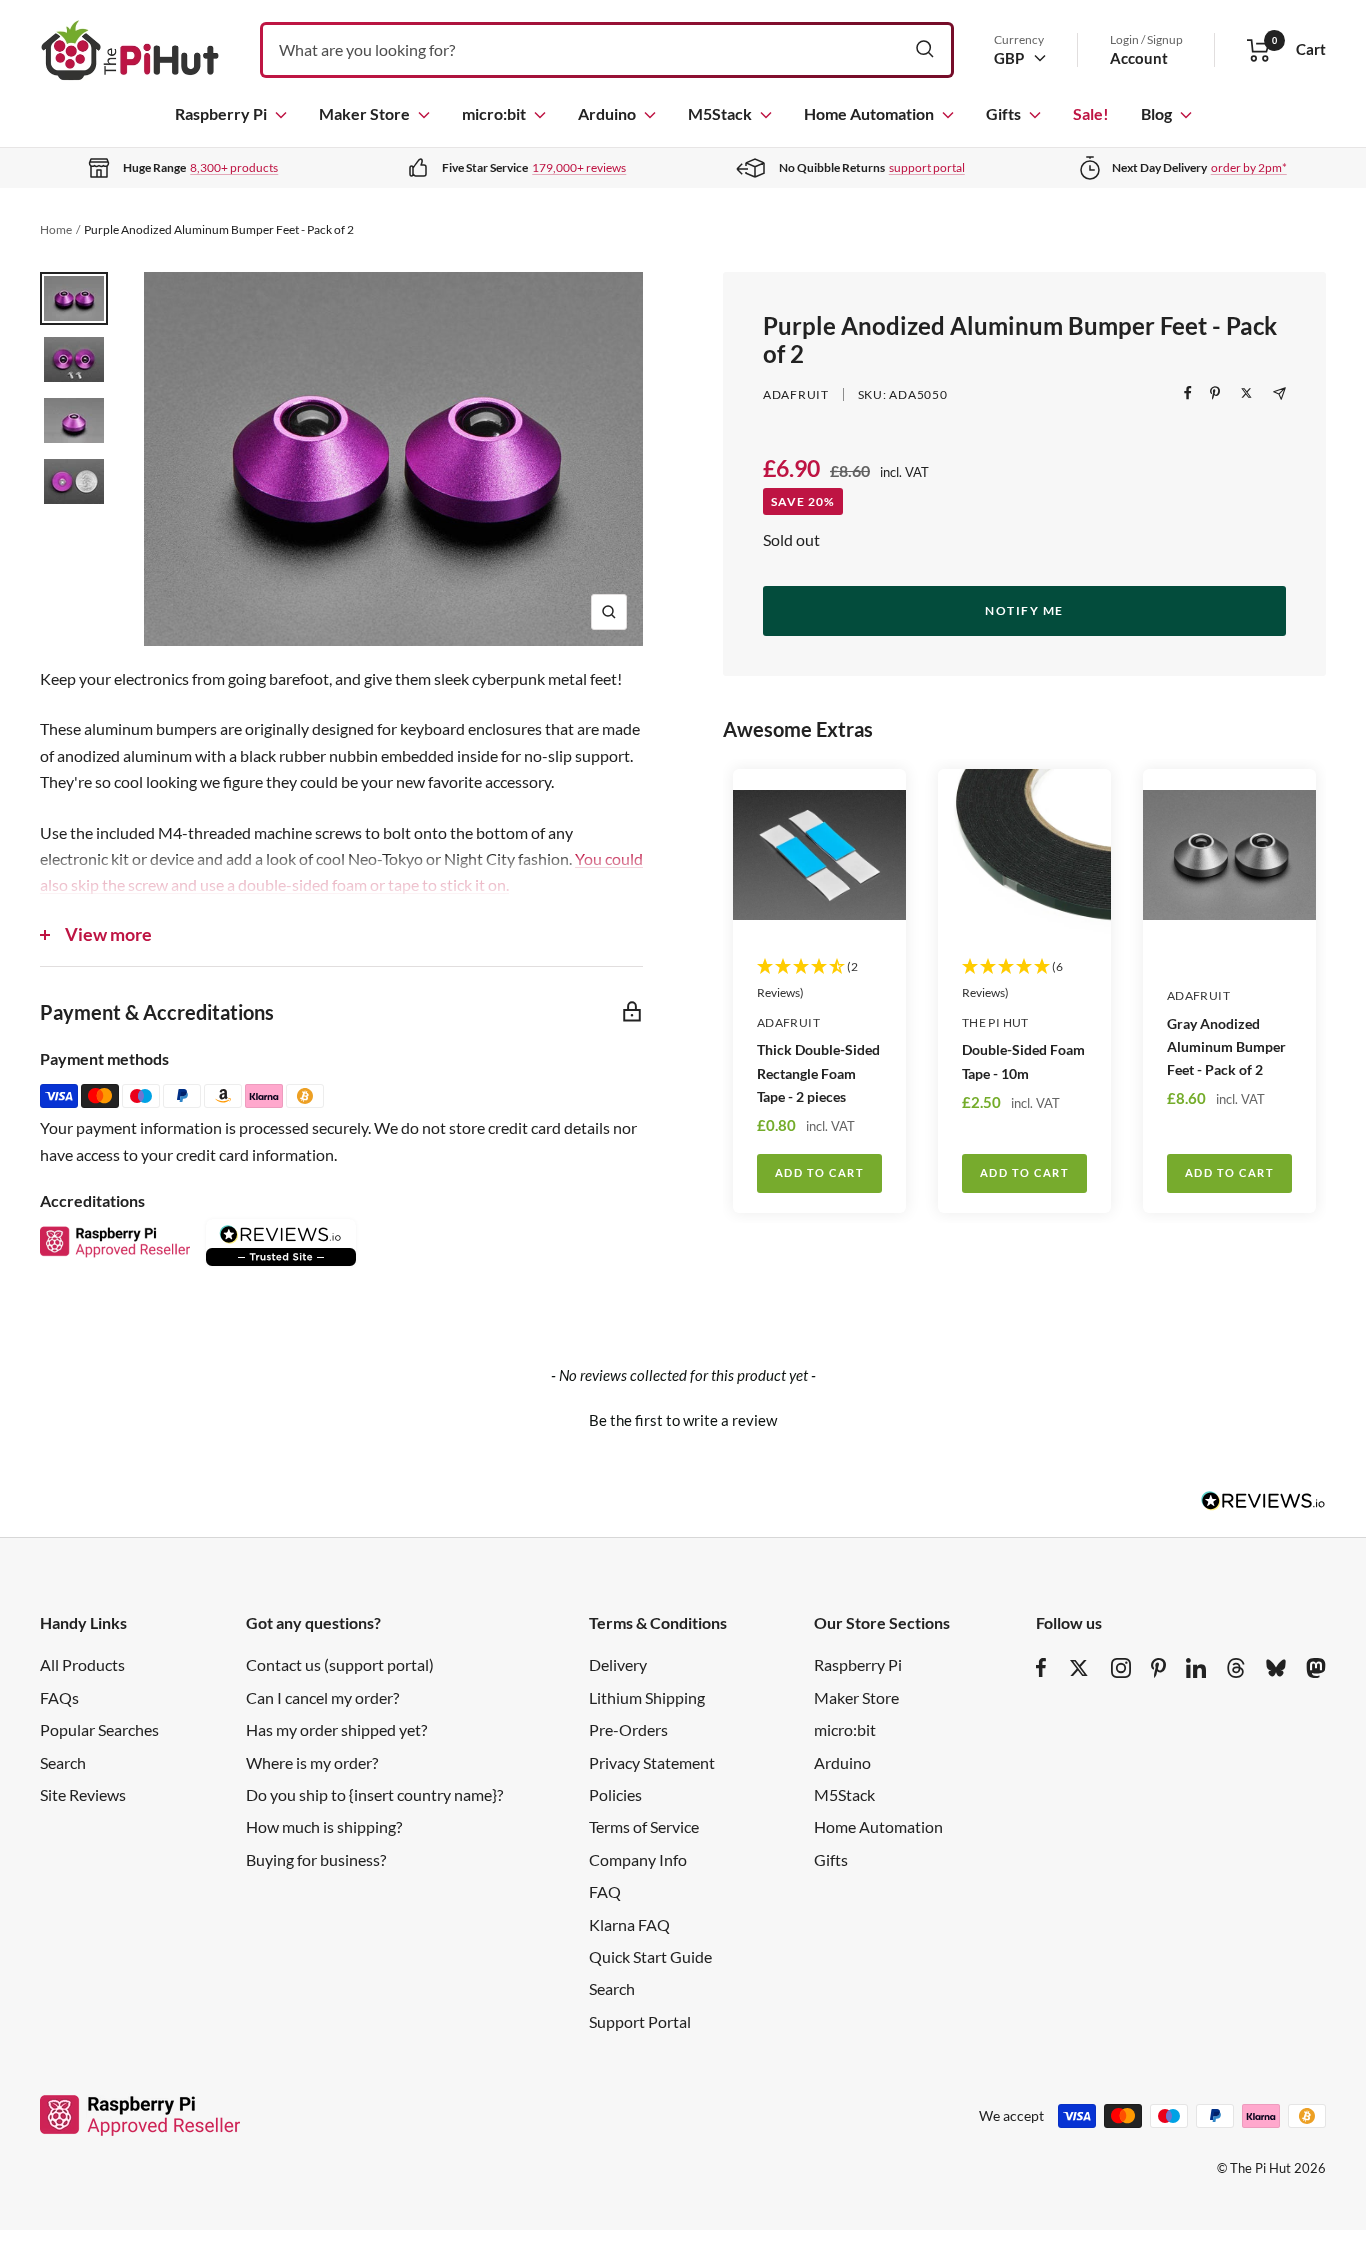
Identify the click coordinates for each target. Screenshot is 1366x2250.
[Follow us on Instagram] (1121, 1668)
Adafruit (796, 394)
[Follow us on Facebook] (1041, 1668)
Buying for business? (316, 1859)
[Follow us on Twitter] (1079, 1668)
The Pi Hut (995, 1022)
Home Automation (869, 113)
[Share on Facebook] (1188, 393)
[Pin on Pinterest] (1215, 393)
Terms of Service (644, 1826)
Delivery (618, 1664)
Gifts (1003, 113)
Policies (615, 1794)
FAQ (605, 1891)
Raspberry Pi (221, 113)
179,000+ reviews (579, 167)
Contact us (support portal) (340, 1664)
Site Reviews (83, 1794)
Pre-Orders (628, 1729)
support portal (927, 167)
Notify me (1024, 610)
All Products (82, 1664)
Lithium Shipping (647, 1697)
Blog (1156, 113)
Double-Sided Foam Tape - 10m (1023, 1061)
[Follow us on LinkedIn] (1196, 1668)
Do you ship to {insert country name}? (374, 1794)
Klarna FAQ (629, 1924)
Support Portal (640, 2021)
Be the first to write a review (683, 1420)
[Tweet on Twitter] (1246, 393)
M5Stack (720, 113)
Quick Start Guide (650, 1956)
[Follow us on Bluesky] (1276, 1668)
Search (63, 1762)
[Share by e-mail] (1279, 393)
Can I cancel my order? (322, 1697)
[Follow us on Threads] (1236, 1668)
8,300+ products (234, 167)
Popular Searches (99, 1729)
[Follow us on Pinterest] (1158, 1668)
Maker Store (364, 113)
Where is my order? (312, 1762)
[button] (683, 1418)
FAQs (59, 1697)
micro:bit (494, 113)
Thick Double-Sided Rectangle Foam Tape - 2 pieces (818, 1072)
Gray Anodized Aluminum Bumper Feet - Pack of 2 (1226, 1046)
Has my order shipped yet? (336, 1729)
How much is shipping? (324, 1826)
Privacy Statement (652, 1762)
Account (1139, 58)
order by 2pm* (1249, 167)
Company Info (638, 1859)
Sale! (1091, 113)
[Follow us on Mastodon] (1316, 1668)
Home (56, 229)
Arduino (607, 113)
